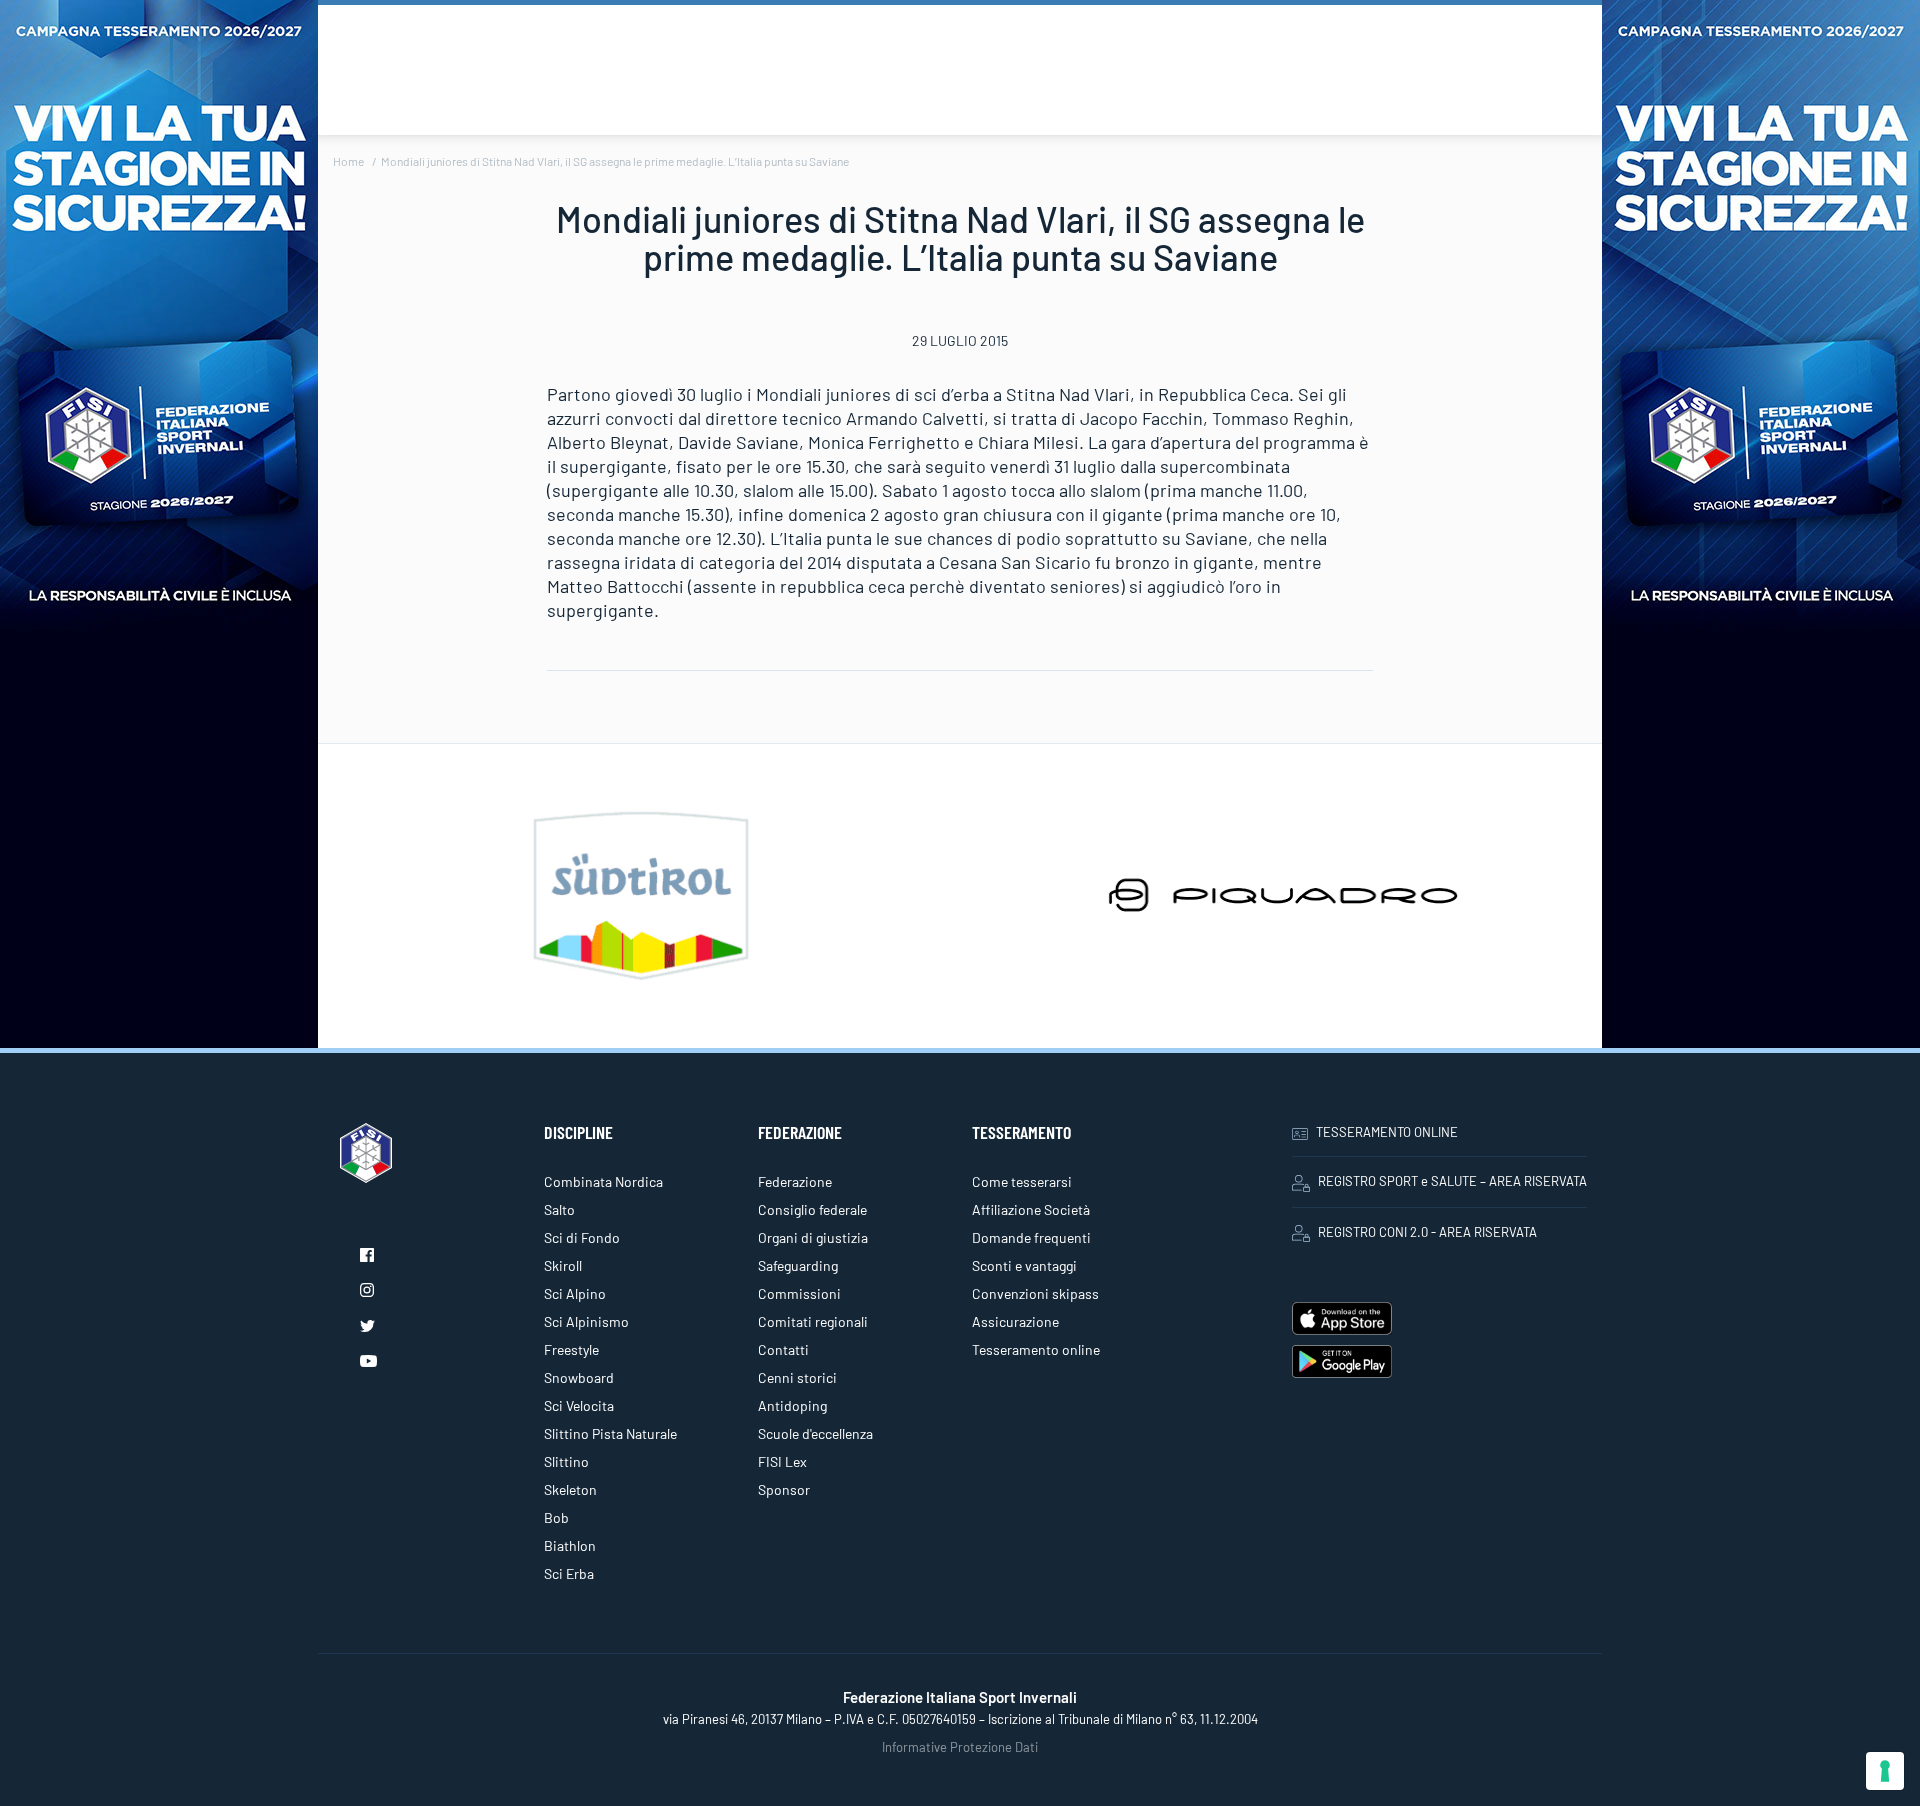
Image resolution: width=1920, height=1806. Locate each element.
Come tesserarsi (1022, 1181)
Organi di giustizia (813, 1237)
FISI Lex (782, 1461)
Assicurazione (1015, 1321)
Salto (559, 1209)
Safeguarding (798, 1265)
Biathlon (570, 1545)
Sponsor (784, 1489)
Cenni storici (797, 1377)
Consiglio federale (812, 1209)
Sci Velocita (579, 1405)
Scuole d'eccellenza (815, 1433)
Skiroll (563, 1265)
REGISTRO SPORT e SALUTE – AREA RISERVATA (1452, 1181)
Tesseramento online (1036, 1349)
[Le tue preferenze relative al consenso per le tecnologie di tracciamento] (1885, 1771)
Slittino (566, 1461)
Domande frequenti (1031, 1237)
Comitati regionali (813, 1321)
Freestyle (571, 1349)
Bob (556, 1517)
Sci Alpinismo (586, 1321)
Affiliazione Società (1031, 1209)
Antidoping (792, 1405)
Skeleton (570, 1489)
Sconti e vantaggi (1024, 1265)
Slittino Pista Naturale (610, 1433)
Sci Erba (569, 1573)
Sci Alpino (575, 1293)
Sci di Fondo (582, 1237)
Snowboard (579, 1377)
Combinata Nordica (603, 1181)
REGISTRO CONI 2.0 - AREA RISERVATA (1427, 1232)
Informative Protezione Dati (960, 1747)
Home (348, 161)
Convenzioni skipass (1035, 1293)
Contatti (783, 1349)
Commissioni (799, 1293)
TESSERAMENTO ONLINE (1387, 1132)
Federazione (795, 1181)
